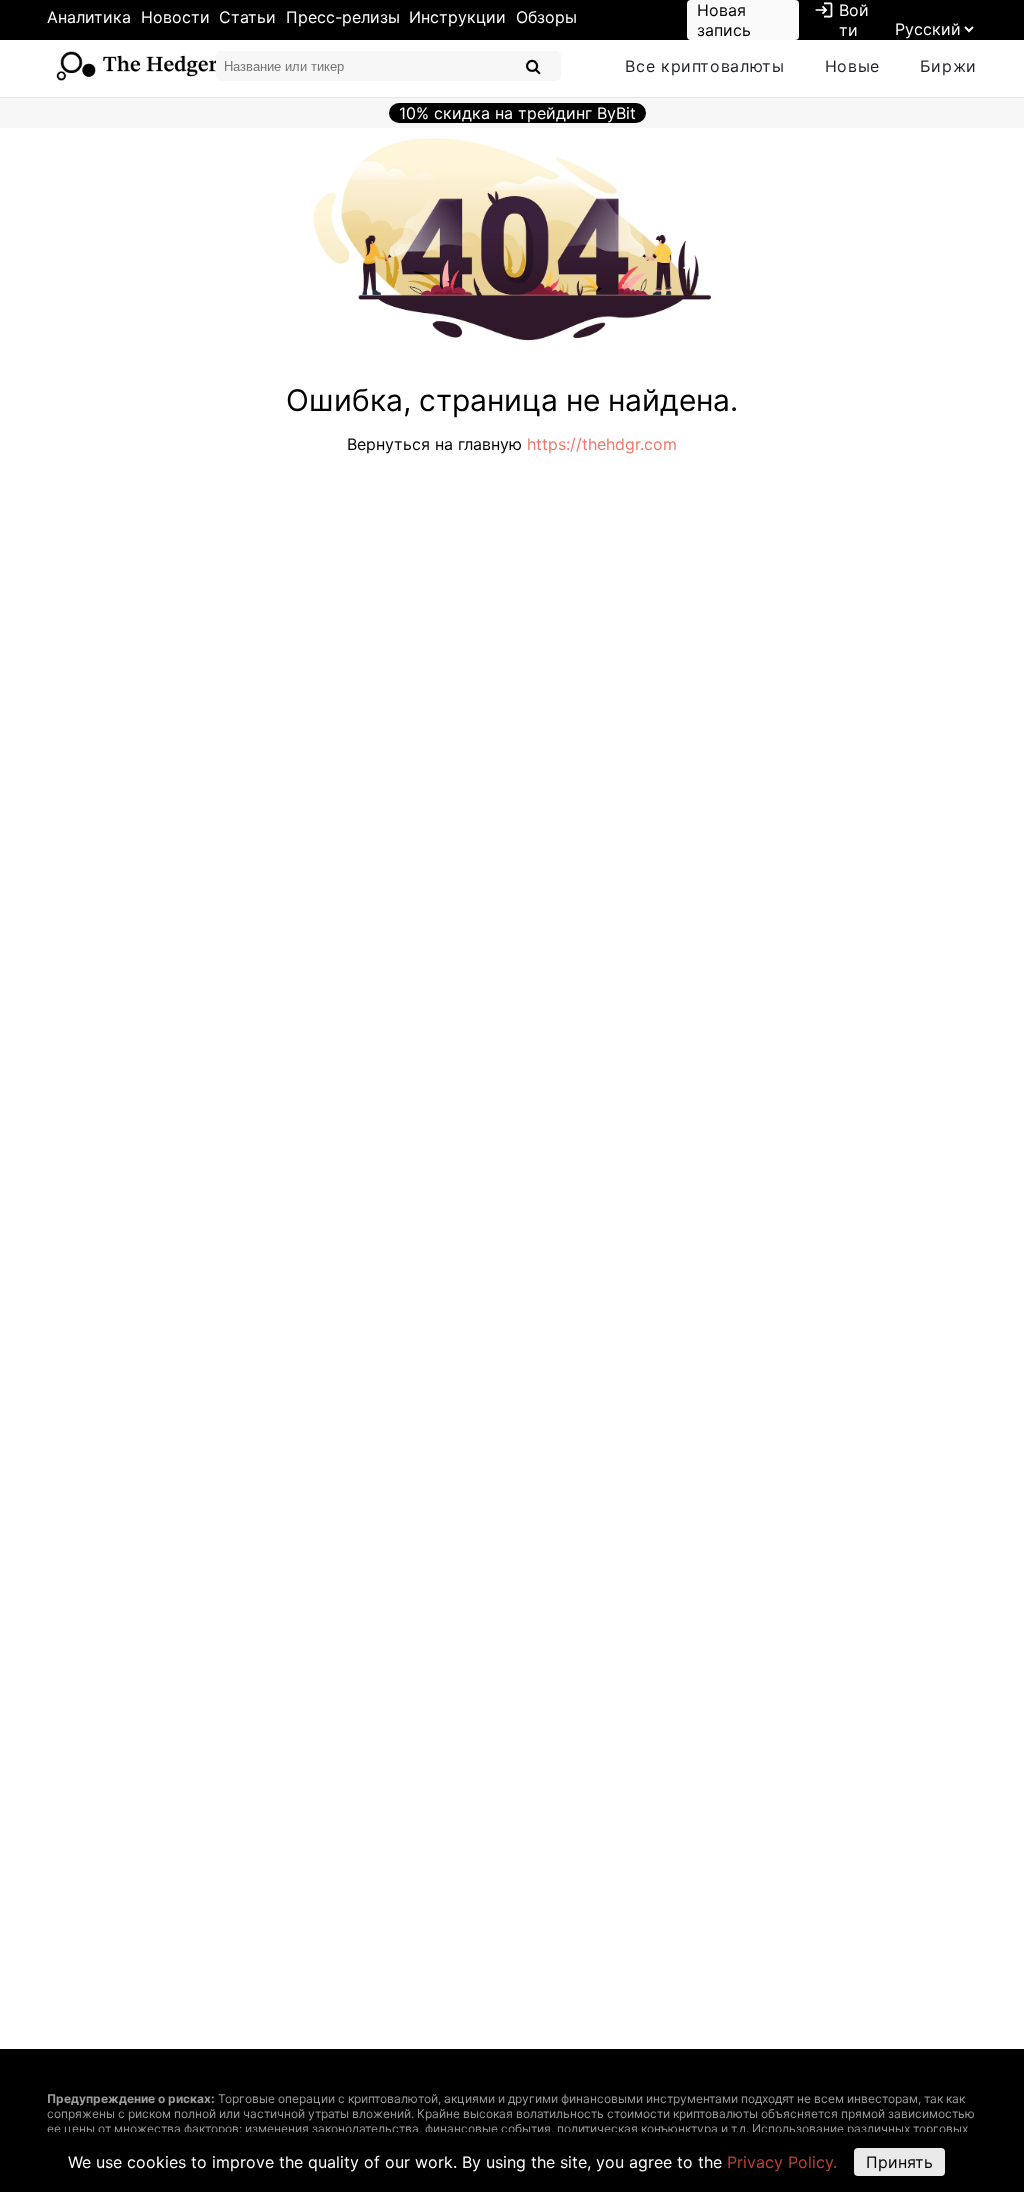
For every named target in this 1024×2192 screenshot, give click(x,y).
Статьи (247, 17)
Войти (841, 20)
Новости (175, 17)
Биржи (948, 66)
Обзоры (546, 17)
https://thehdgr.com (602, 444)
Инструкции (457, 17)
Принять (899, 2162)
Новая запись (724, 20)
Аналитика (89, 17)
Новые (852, 66)
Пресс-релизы (343, 17)
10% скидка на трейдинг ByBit (517, 113)
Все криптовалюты (704, 66)
